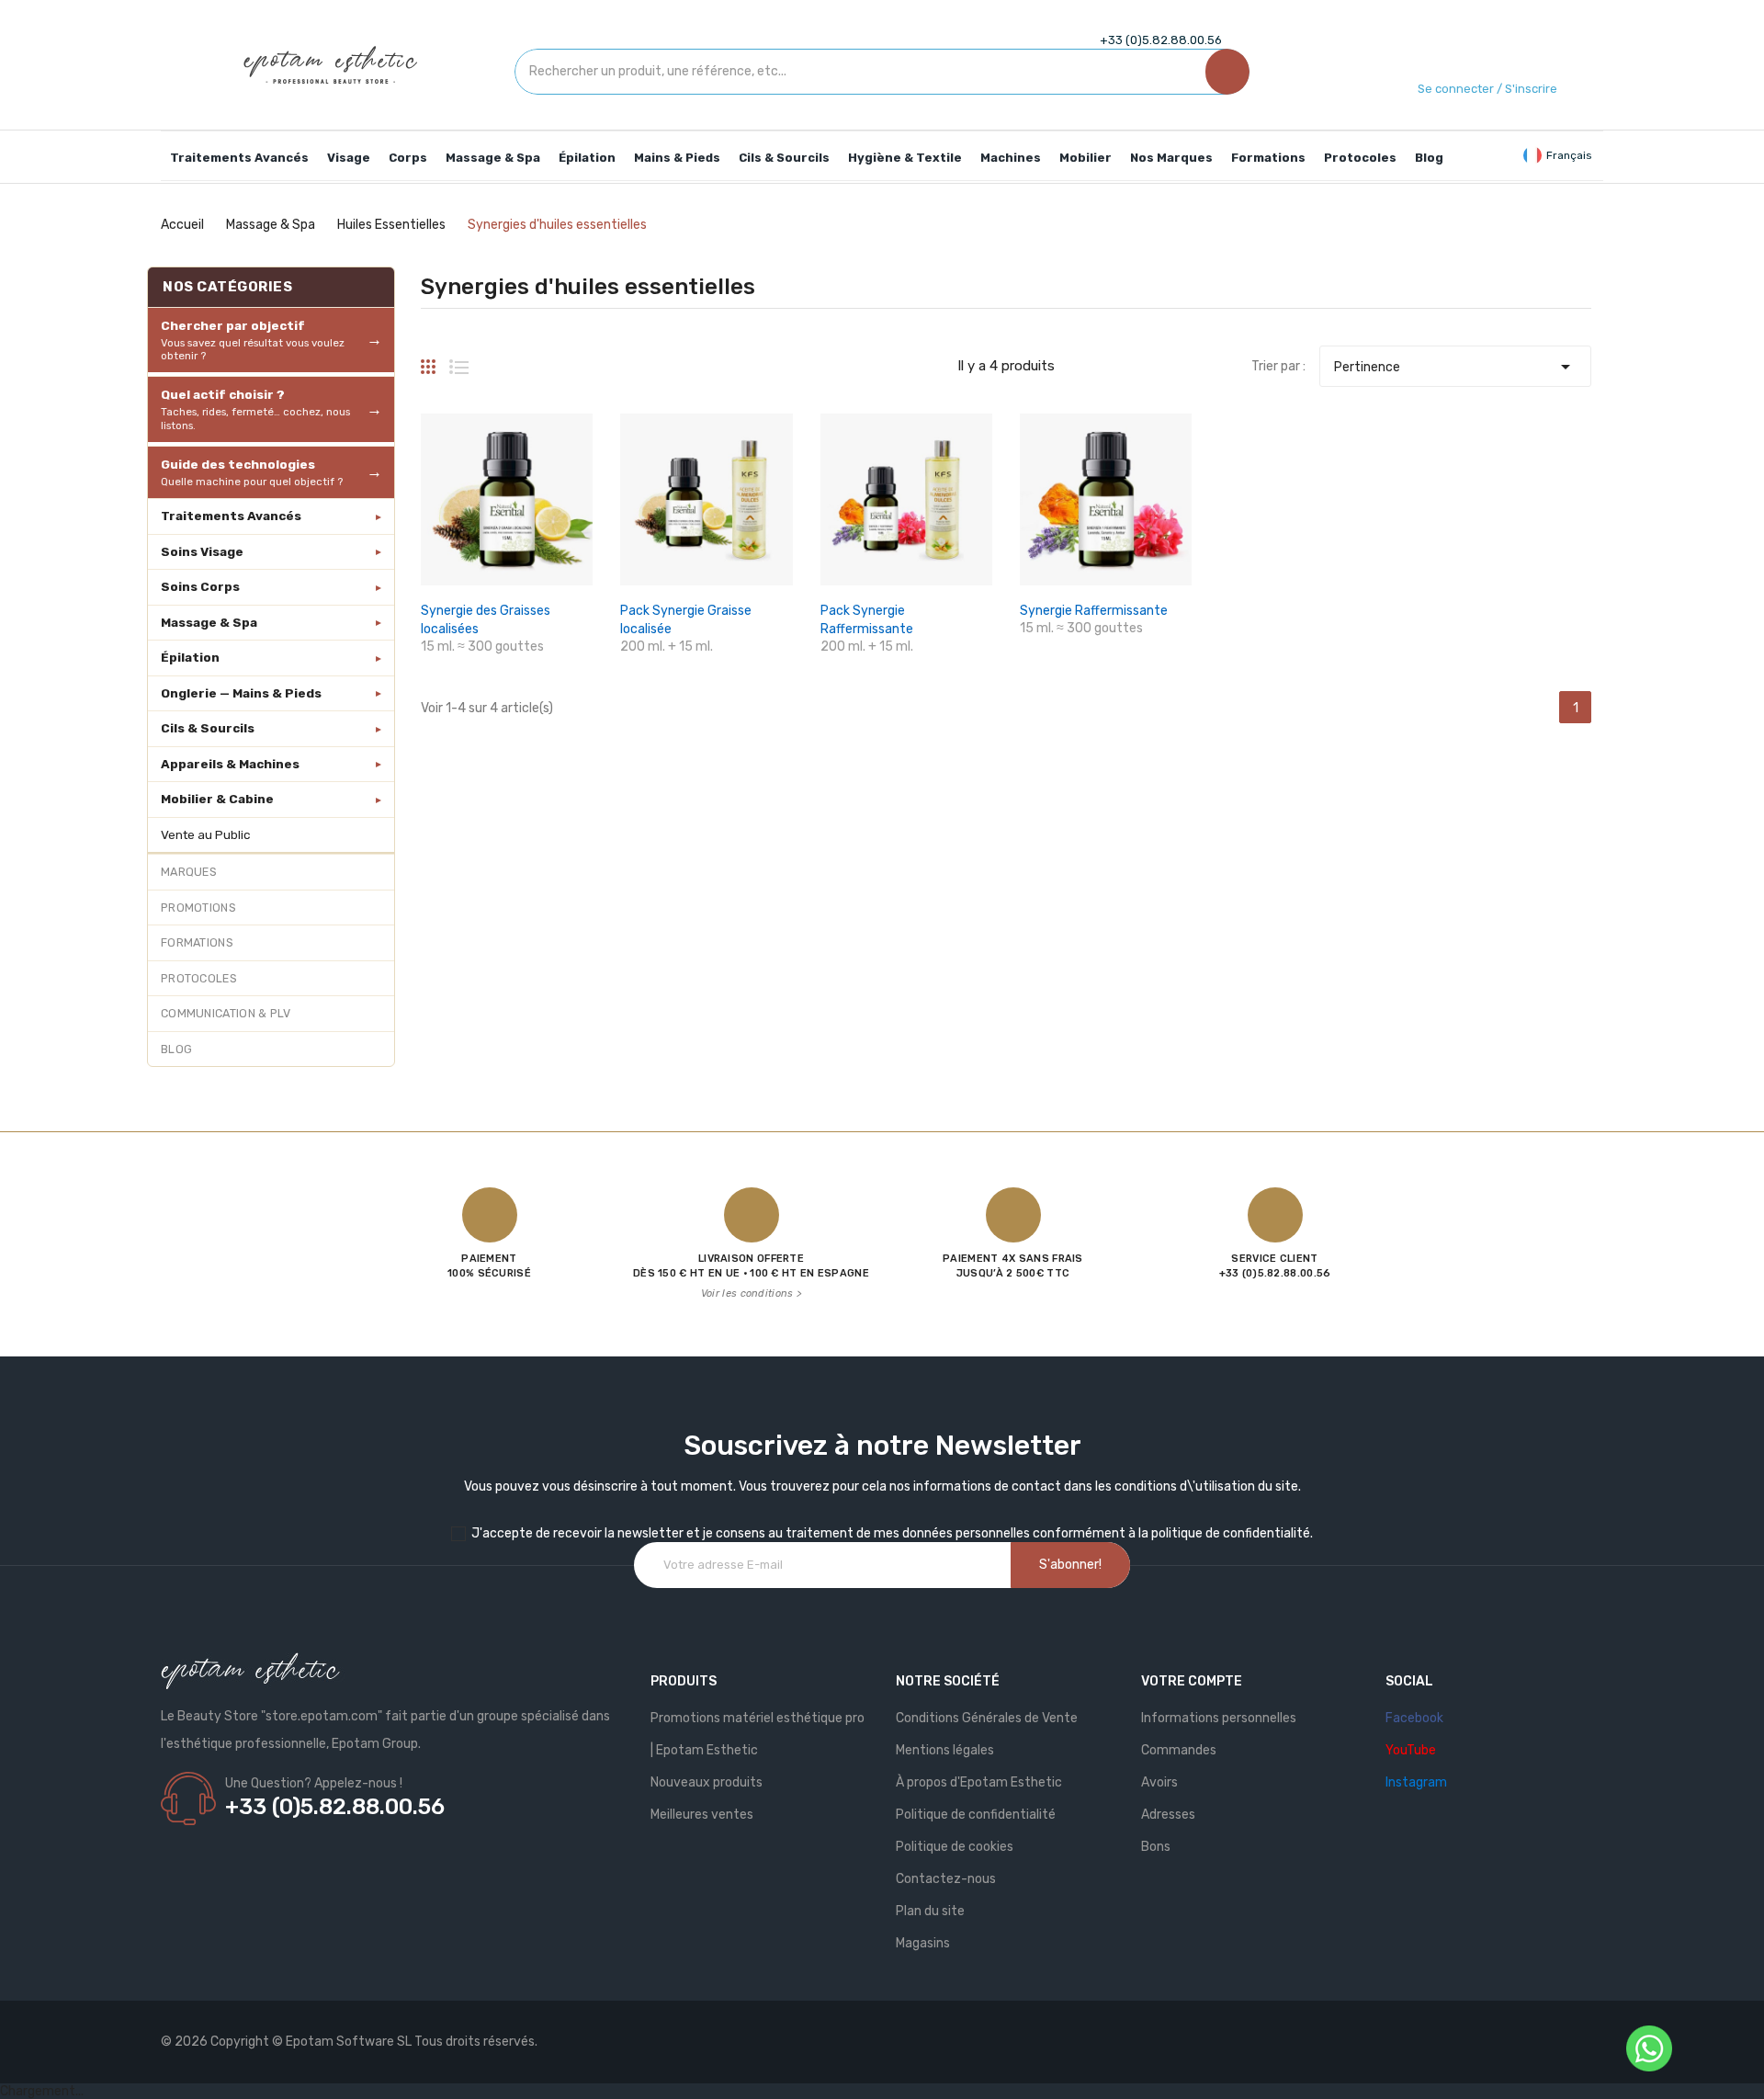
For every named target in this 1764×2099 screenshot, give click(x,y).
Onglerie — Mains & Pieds (241, 693)
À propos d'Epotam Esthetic (979, 1782)
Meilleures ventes (702, 1815)
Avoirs (1159, 1782)
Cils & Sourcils (208, 728)
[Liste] (459, 359)
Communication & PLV (226, 1013)
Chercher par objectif (253, 340)
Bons (1156, 1847)
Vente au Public (206, 834)
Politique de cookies (955, 1847)
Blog (176, 1049)
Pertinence (1455, 367)
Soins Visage (202, 551)
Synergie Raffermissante (1094, 611)
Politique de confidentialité (976, 1815)
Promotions (198, 908)
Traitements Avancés (231, 516)
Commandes (1179, 1750)
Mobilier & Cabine (217, 799)
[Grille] (428, 359)
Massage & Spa (209, 622)
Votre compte (1192, 1681)
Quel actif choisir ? (255, 409)
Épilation (190, 657)
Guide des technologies (252, 472)
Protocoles (199, 978)
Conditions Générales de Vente (987, 1718)
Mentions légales (945, 1750)
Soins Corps (200, 586)
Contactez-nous (946, 1879)
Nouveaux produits (707, 1782)
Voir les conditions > (751, 1293)
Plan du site (930, 1911)
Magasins (923, 1943)
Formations (197, 942)
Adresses (1168, 1815)
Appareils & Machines (230, 764)
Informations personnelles (1219, 1718)
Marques (189, 872)
